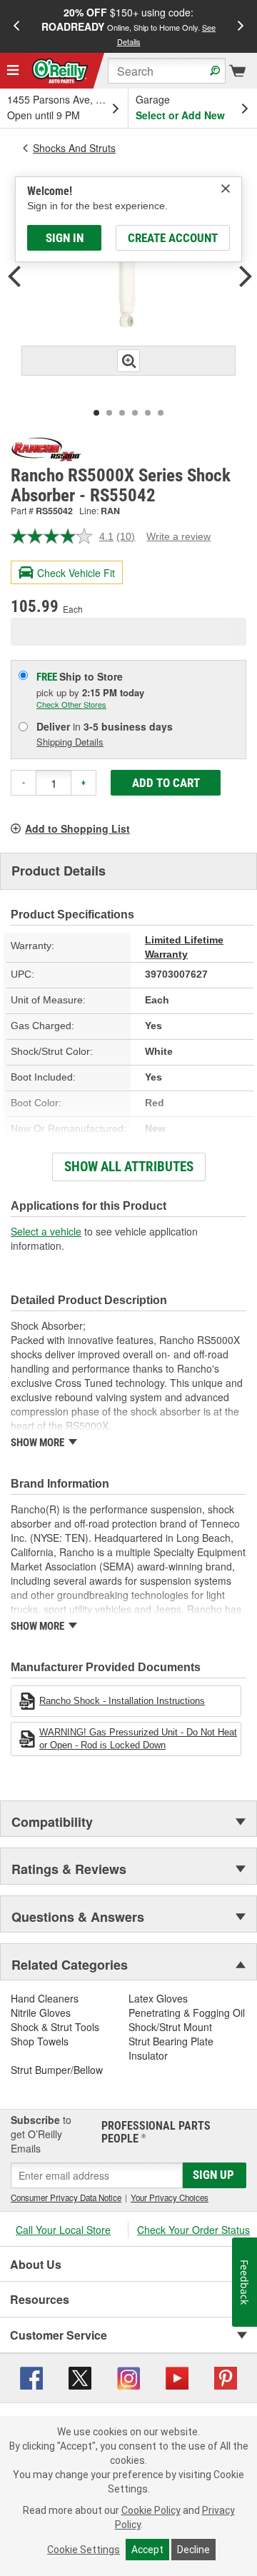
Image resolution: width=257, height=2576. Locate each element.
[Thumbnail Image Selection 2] (109, 413)
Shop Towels (40, 2041)
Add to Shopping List (77, 828)
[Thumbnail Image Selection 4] (135, 413)
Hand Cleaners (45, 1998)
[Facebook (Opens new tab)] (31, 2377)
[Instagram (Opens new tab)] (128, 2377)
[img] (226, 189)
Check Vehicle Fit (76, 573)
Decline (193, 2550)
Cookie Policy (151, 2510)
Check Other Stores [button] (71, 704)
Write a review (178, 536)
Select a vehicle (46, 1231)
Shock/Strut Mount (170, 2027)
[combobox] (167, 71)
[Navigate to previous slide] (16, 26)
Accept (147, 2550)
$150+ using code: (128, 26)
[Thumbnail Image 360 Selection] (161, 413)
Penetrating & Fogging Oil (187, 2013)
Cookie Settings (84, 2550)
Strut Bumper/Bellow (57, 2070)
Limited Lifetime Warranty (184, 947)
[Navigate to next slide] (241, 26)
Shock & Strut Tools (55, 2027)
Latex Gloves (158, 1998)
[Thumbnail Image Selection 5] (148, 413)
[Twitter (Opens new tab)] (80, 2377)
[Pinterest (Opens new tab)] (226, 2377)
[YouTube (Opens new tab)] (177, 2377)
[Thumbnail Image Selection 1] (96, 413)
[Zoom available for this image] (128, 361)
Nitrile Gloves (41, 2013)
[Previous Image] (14, 278)
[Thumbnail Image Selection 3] (122, 413)
